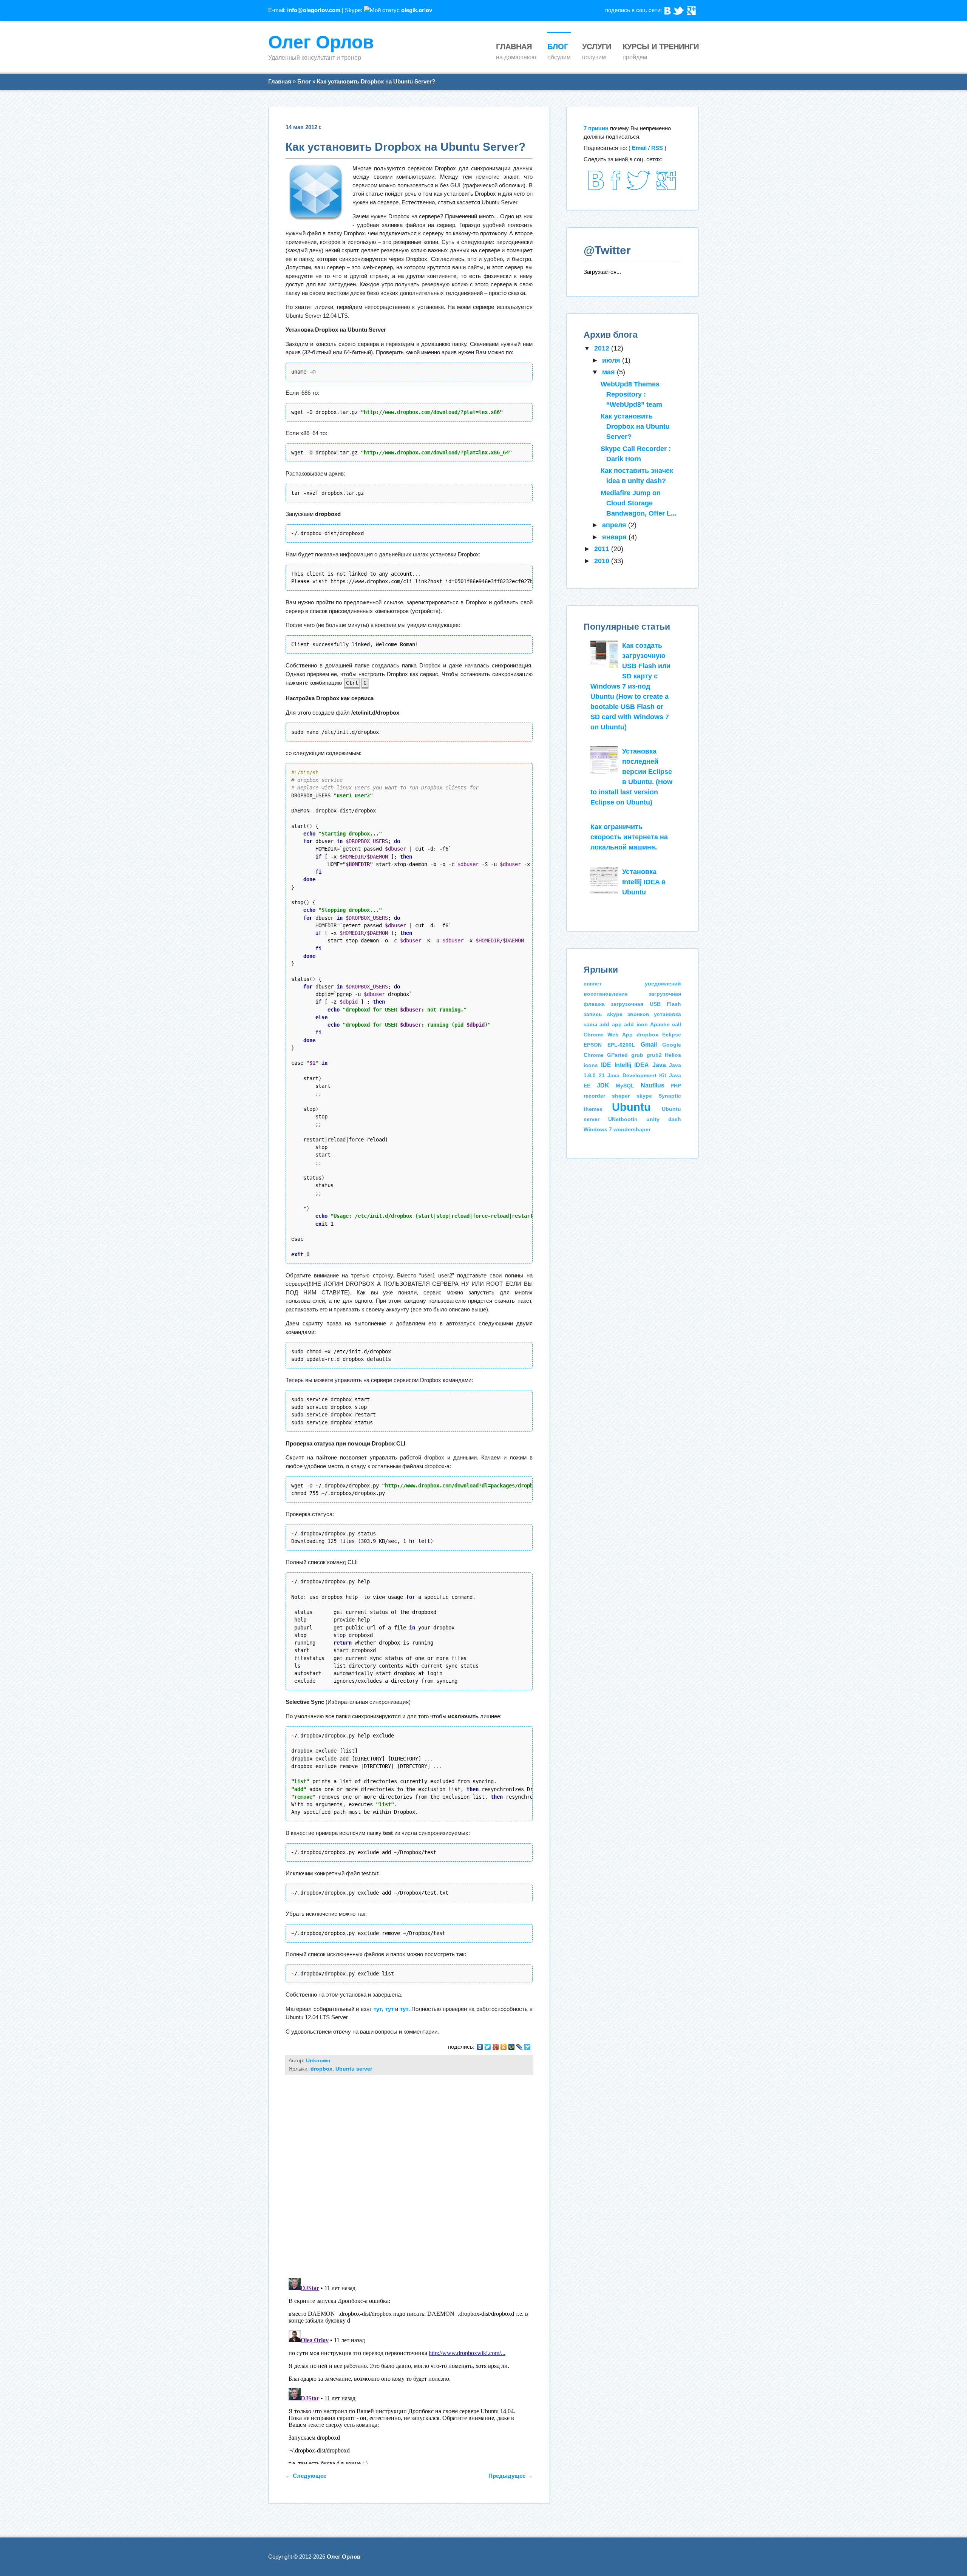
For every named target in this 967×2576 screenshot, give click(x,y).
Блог (558, 46)
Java (659, 1065)
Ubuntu (631, 1107)
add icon (636, 1024)
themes (593, 1109)
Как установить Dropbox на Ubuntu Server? (376, 81)
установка (667, 1014)
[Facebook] (615, 188)
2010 (603, 561)
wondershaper (632, 1129)
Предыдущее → (511, 2476)
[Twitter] (679, 9)
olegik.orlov (417, 10)
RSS (657, 148)
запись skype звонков (616, 1014)
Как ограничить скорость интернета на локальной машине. (629, 837)
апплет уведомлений (633, 984)
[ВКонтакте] (668, 9)
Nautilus (653, 1085)
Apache (660, 1024)
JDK (603, 1085)
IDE (606, 1065)
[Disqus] (409, 2173)
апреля (615, 525)
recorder (594, 1096)
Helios (673, 1055)
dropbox (321, 2069)
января (615, 537)
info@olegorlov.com (314, 10)
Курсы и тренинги (661, 46)
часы (590, 1024)
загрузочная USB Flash (646, 1004)
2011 (603, 549)
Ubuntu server (354, 2069)
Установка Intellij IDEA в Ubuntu (644, 882)
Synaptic (670, 1096)
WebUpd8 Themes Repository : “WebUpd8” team (631, 394)
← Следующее (306, 2476)
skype (644, 1096)
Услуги (597, 46)
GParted (617, 1055)
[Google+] (667, 188)
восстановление (606, 994)
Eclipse (672, 1035)
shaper (621, 1096)
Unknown (318, 2061)
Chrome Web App (608, 1035)
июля (612, 360)
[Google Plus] (691, 9)
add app (610, 1024)
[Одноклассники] (504, 2047)
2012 (603, 348)
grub (637, 1055)
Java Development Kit (637, 1075)
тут (378, 2009)
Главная (514, 46)
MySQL (625, 1086)
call (677, 1024)
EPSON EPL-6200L (609, 1045)
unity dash (664, 1119)
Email (639, 148)
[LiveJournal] (520, 2047)
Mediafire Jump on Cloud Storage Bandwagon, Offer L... (639, 503)
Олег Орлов (321, 42)
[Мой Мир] (512, 2047)
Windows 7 (598, 1129)
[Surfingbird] (528, 2047)
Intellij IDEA (632, 1065)
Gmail (649, 1044)
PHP (676, 1086)
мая (609, 372)
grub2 (654, 1055)
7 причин (596, 128)
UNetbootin (623, 1119)
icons (591, 1065)
